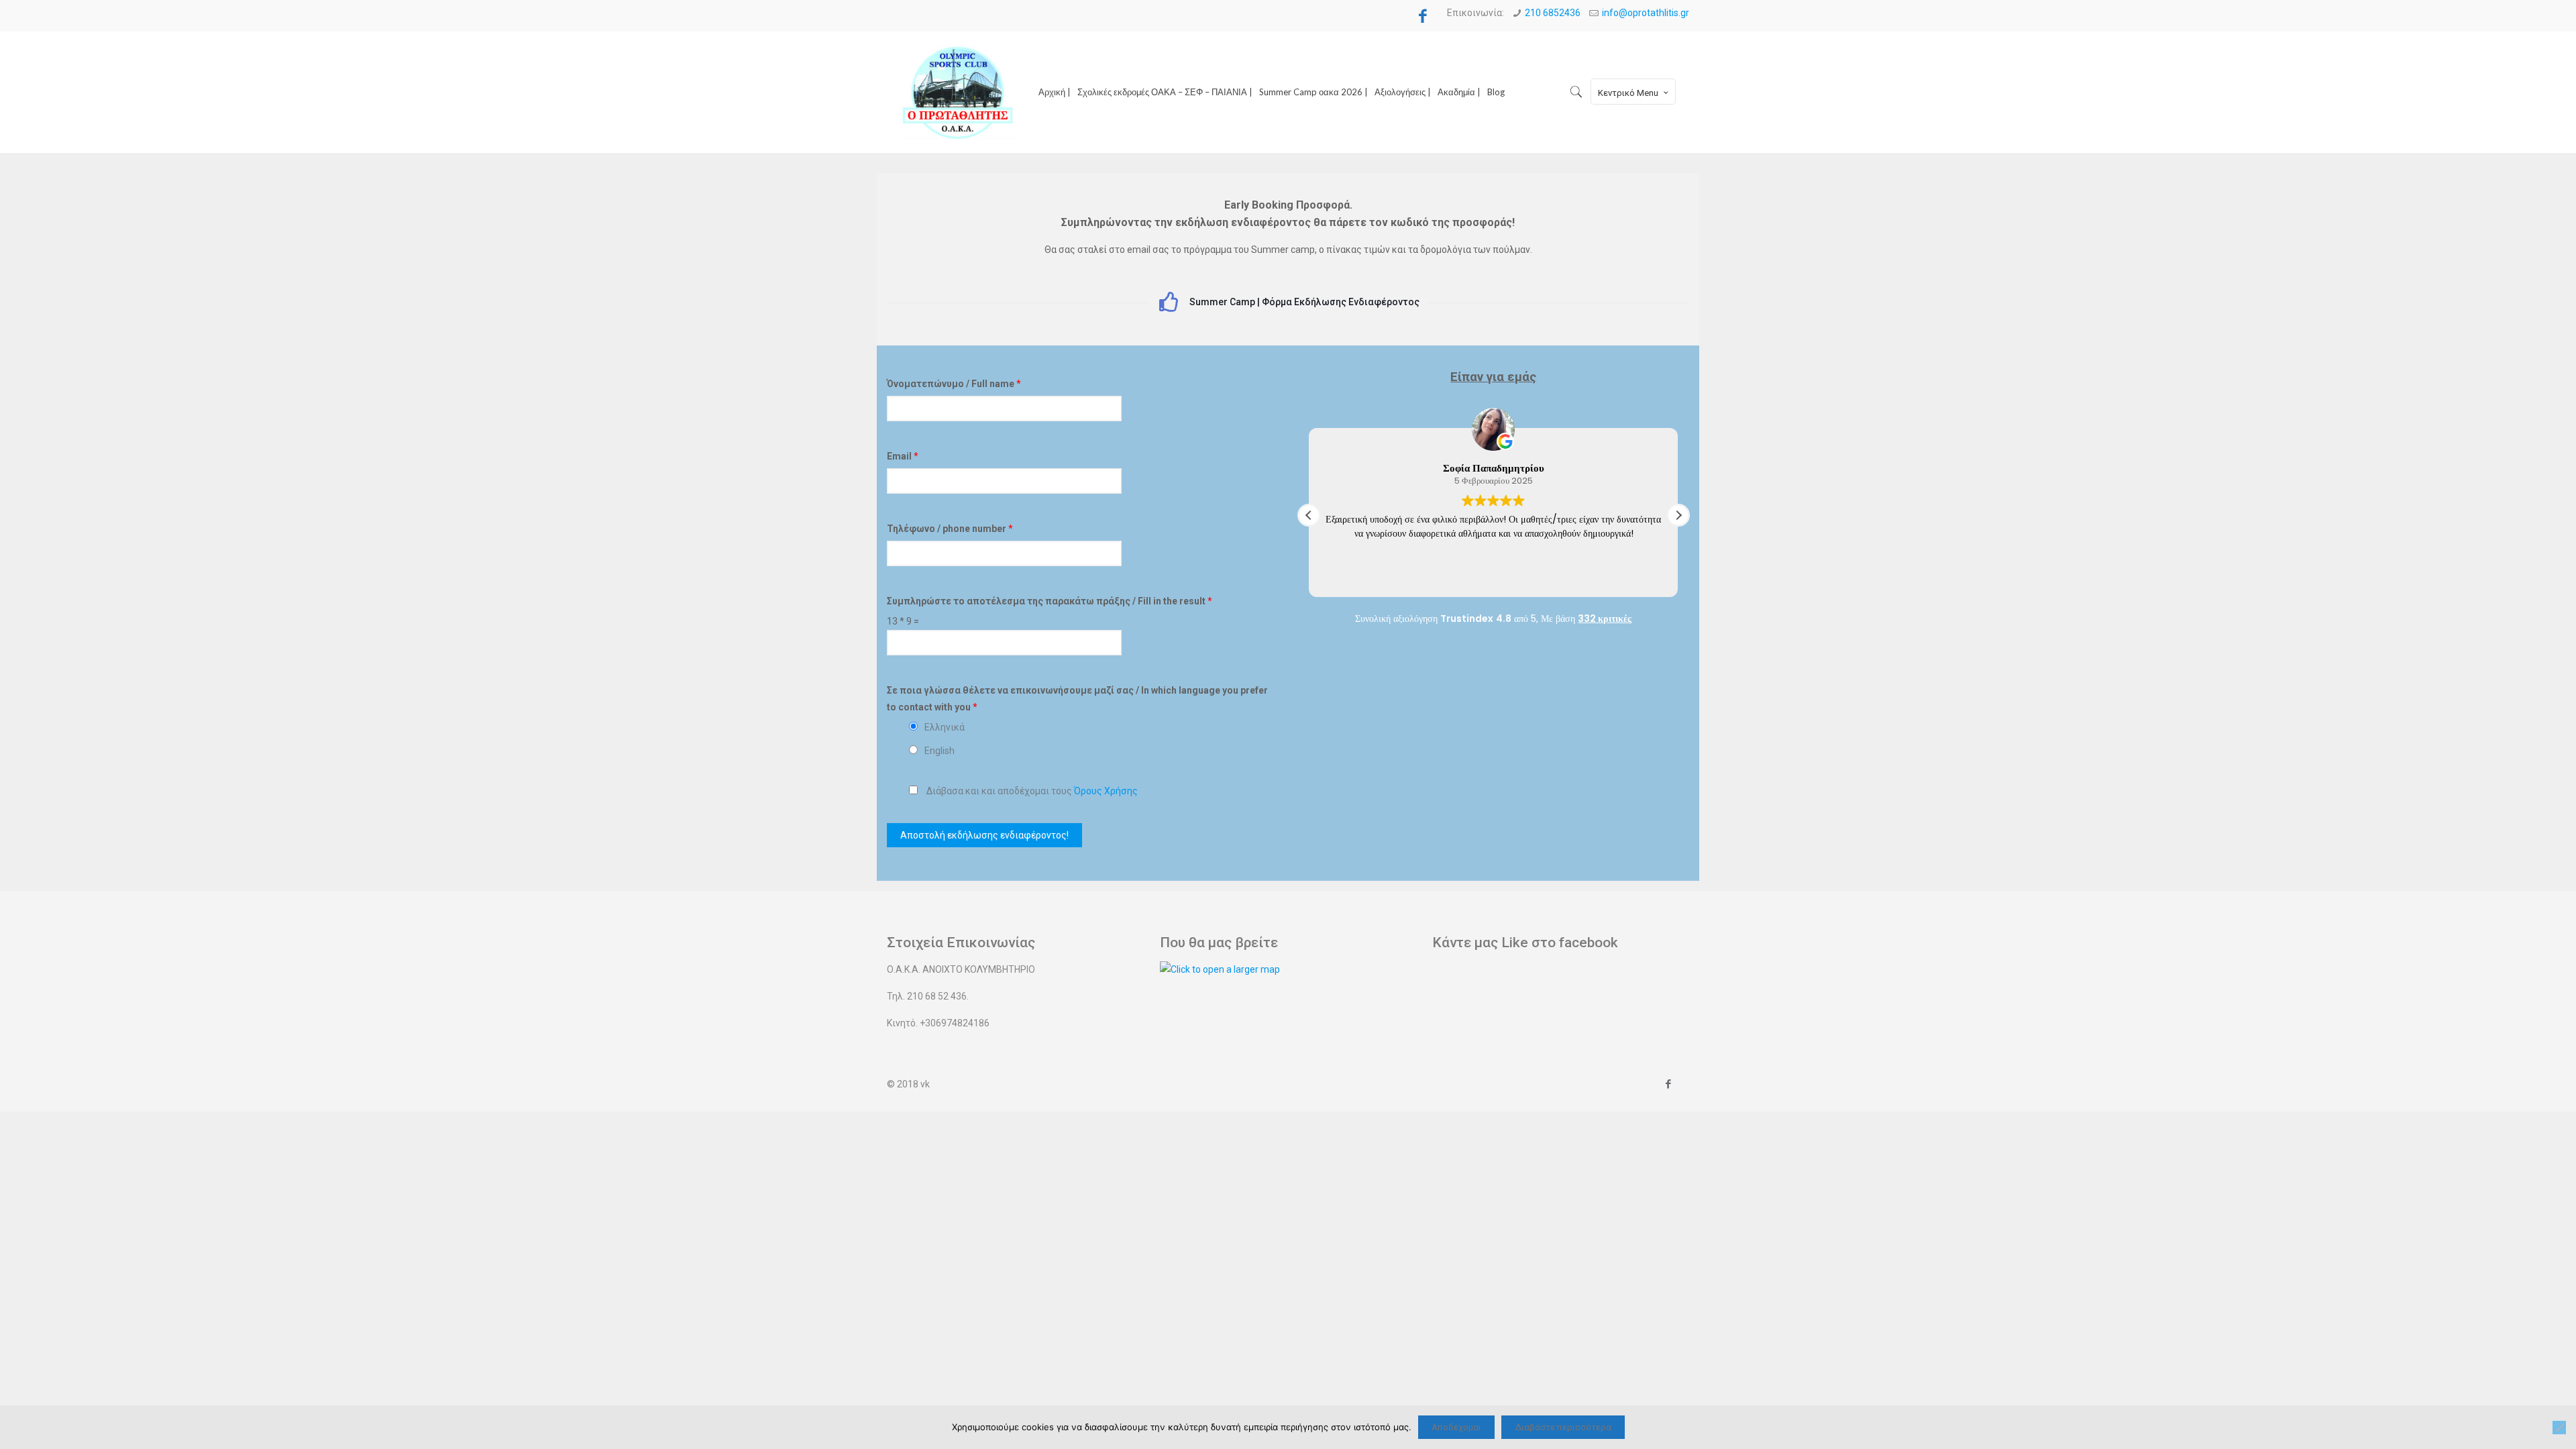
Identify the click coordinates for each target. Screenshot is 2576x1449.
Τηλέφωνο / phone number (950, 529)
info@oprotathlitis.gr (1646, 13)
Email (903, 456)
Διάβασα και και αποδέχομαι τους (1032, 791)
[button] (1678, 515)
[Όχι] (2559, 1428)
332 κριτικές (1605, 619)
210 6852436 (1553, 13)
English (940, 751)
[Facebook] (1422, 16)
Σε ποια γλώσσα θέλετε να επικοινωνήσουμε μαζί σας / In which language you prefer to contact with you (1077, 699)
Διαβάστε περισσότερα (1563, 1427)
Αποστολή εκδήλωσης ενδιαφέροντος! (984, 835)
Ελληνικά (945, 727)
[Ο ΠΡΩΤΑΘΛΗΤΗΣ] (958, 92)
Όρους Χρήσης (1106, 791)
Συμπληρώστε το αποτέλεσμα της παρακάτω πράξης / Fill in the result (1050, 601)
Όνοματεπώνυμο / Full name (954, 384)
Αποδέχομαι (1456, 1427)
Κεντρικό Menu (1628, 93)
